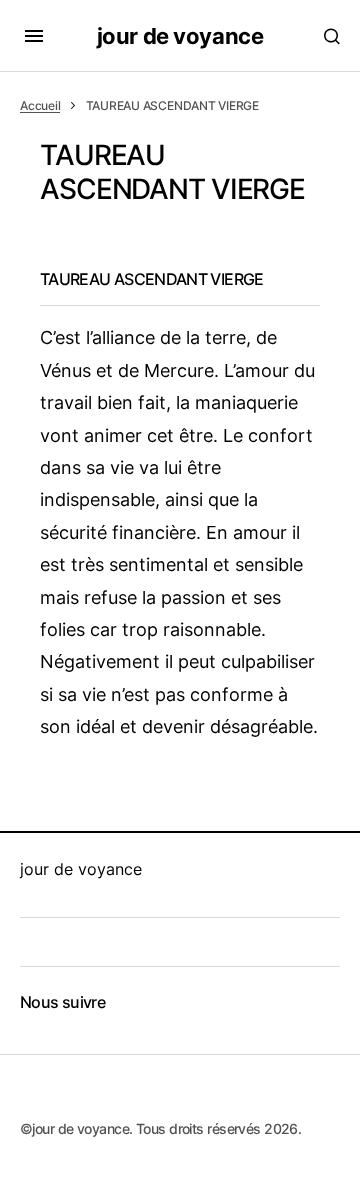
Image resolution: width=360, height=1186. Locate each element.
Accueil (40, 105)
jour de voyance (180, 36)
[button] (34, 36)
